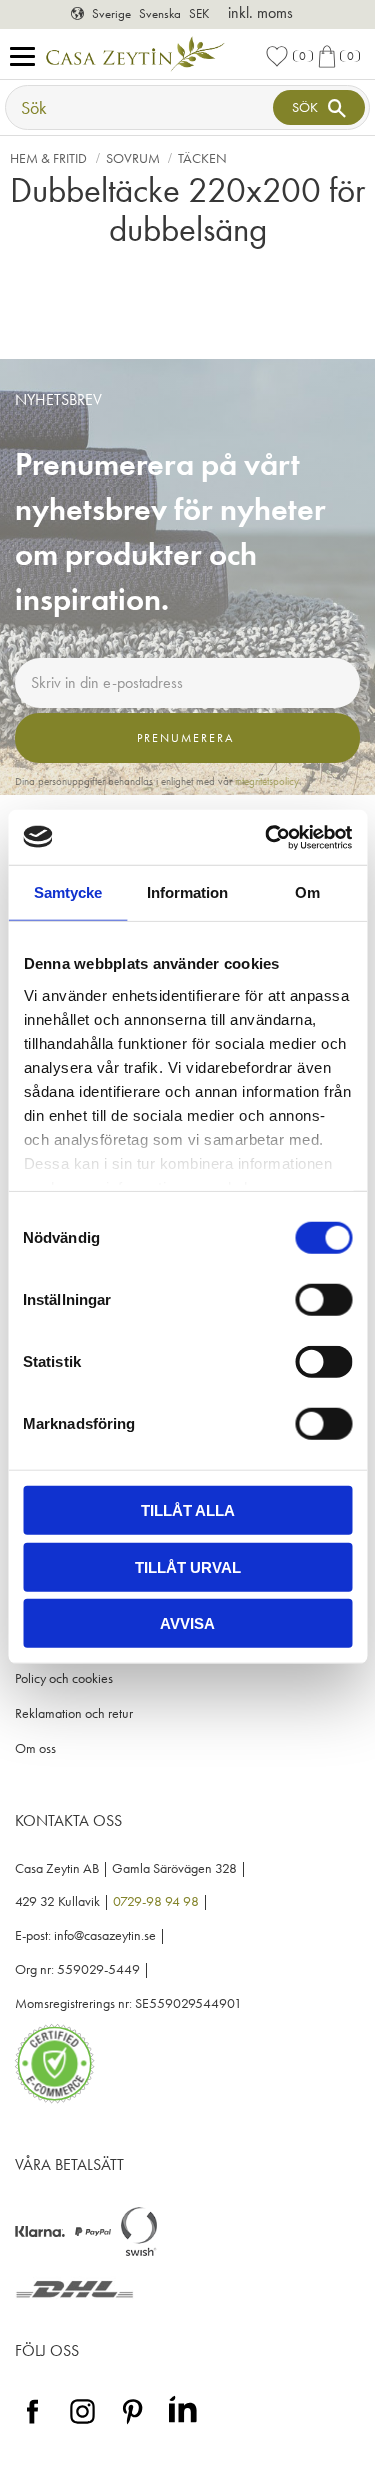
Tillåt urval (188, 1566)
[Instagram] (82, 2424)
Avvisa (187, 1623)
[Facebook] (32, 2424)
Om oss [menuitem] (35, 1748)
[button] (27, 57)
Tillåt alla (188, 1510)
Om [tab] (307, 892)
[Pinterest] (132, 2424)
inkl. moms (260, 12)
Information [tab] (187, 892)
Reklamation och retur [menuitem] (74, 1713)
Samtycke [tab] (68, 892)
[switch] (323, 1300)
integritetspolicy (267, 781)
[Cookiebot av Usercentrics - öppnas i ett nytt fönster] (267, 837)
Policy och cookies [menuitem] (64, 1678)
